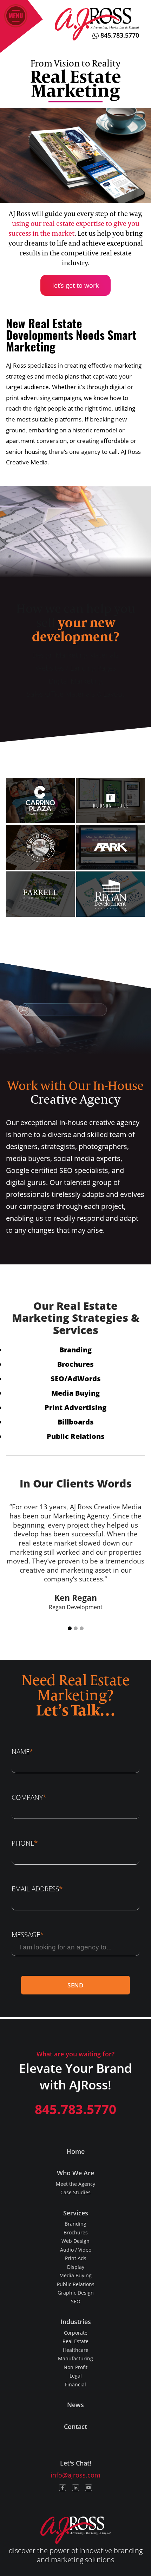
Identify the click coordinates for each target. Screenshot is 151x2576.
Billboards (76, 1422)
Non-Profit (75, 2367)
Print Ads (76, 2258)
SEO (57, 1378)
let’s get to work (75, 285)
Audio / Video (76, 2250)
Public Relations (76, 1436)
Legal (76, 2376)
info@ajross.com (75, 2475)
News (75, 2405)
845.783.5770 (119, 35)
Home (75, 2151)
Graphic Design (76, 2293)
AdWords (84, 1378)
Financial (75, 2384)
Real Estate (75, 2341)
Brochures (75, 1364)
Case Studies (75, 2192)
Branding (75, 1350)
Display (76, 2267)
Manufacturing (75, 2358)
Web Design (75, 2241)
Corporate (76, 2333)
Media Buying (75, 1393)
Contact (75, 2426)
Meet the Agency (75, 2184)
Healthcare (76, 2350)
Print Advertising (75, 1407)
